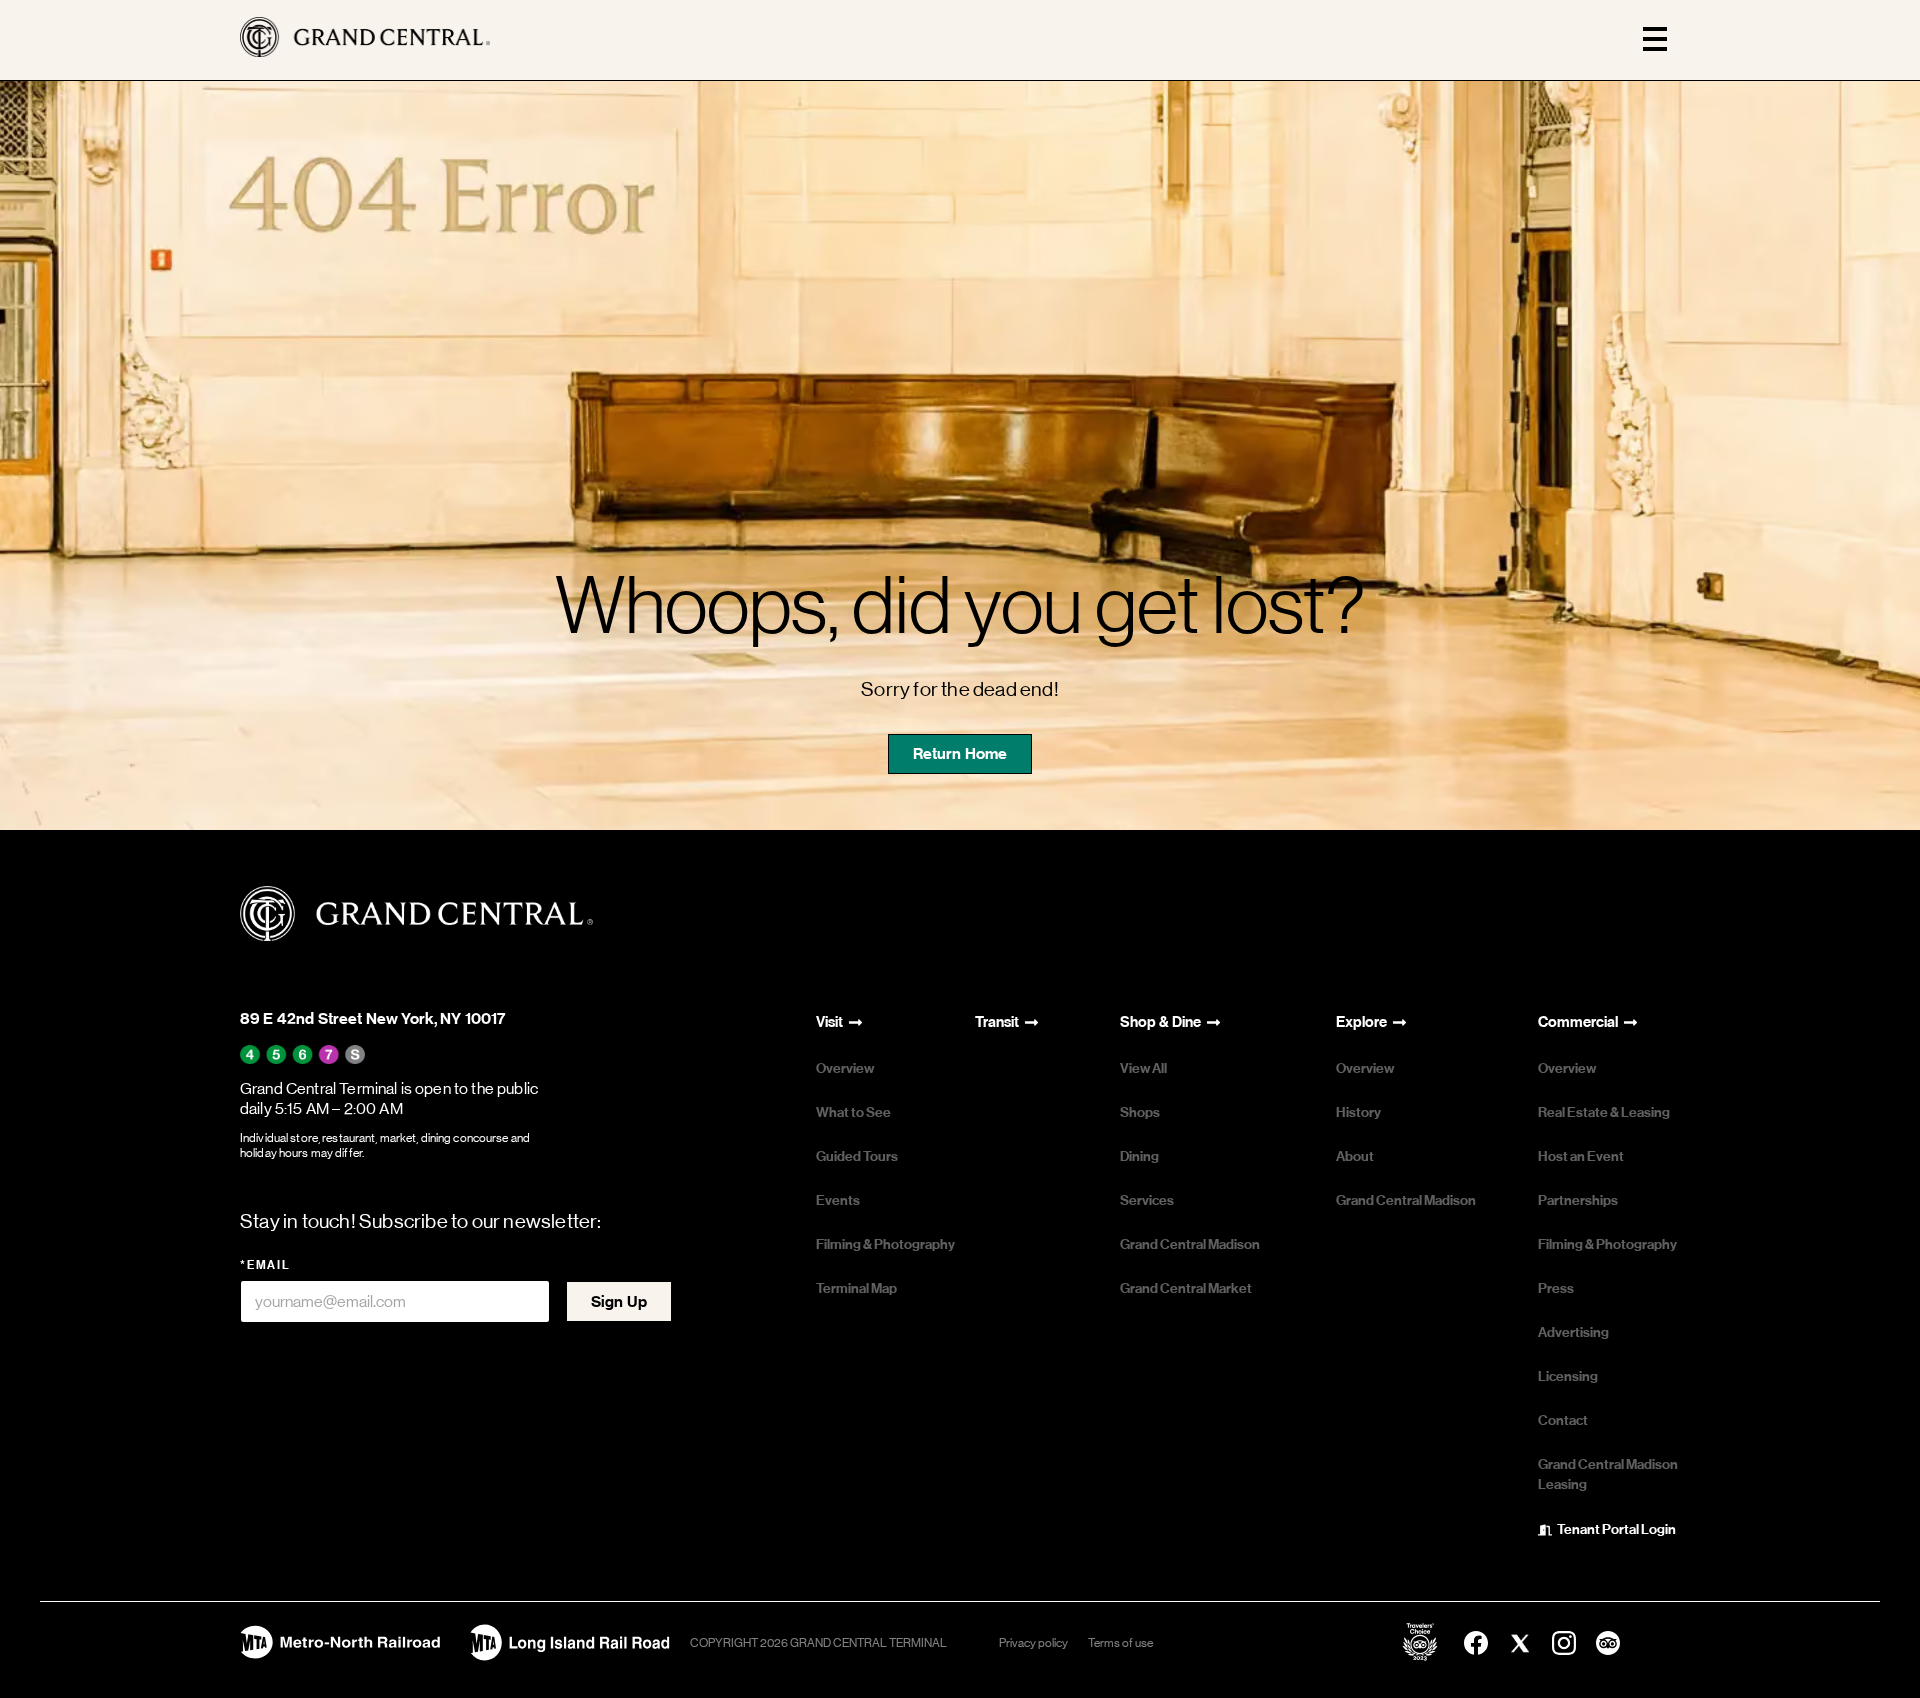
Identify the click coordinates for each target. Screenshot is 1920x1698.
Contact (1563, 1420)
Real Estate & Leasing (1604, 1112)
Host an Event (1581, 1156)
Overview (845, 1068)
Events (838, 1200)
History (1358, 1112)
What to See (853, 1112)
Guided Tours (857, 1156)
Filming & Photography (885, 1244)
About (1355, 1156)
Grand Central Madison (1190, 1244)
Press (1556, 1288)
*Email (265, 1265)
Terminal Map (856, 1288)
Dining (1139, 1156)
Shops (1140, 1112)
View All (1143, 1068)
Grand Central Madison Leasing (1608, 1474)
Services (1147, 1200)
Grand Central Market (1186, 1288)
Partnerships (1578, 1200)
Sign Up (619, 1301)
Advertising (1573, 1332)
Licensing (1568, 1376)
